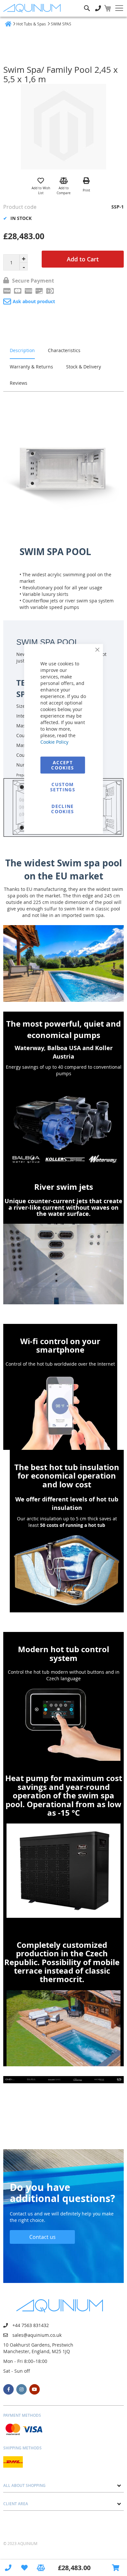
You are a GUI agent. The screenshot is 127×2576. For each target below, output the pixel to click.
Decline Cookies (63, 809)
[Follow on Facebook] (8, 2389)
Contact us (42, 2237)
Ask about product (34, 301)
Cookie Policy (54, 742)
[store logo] (33, 8)
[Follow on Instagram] (21, 2389)
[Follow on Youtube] (35, 2389)
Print (86, 190)
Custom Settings (63, 787)
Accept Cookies (63, 765)
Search (87, 3)
